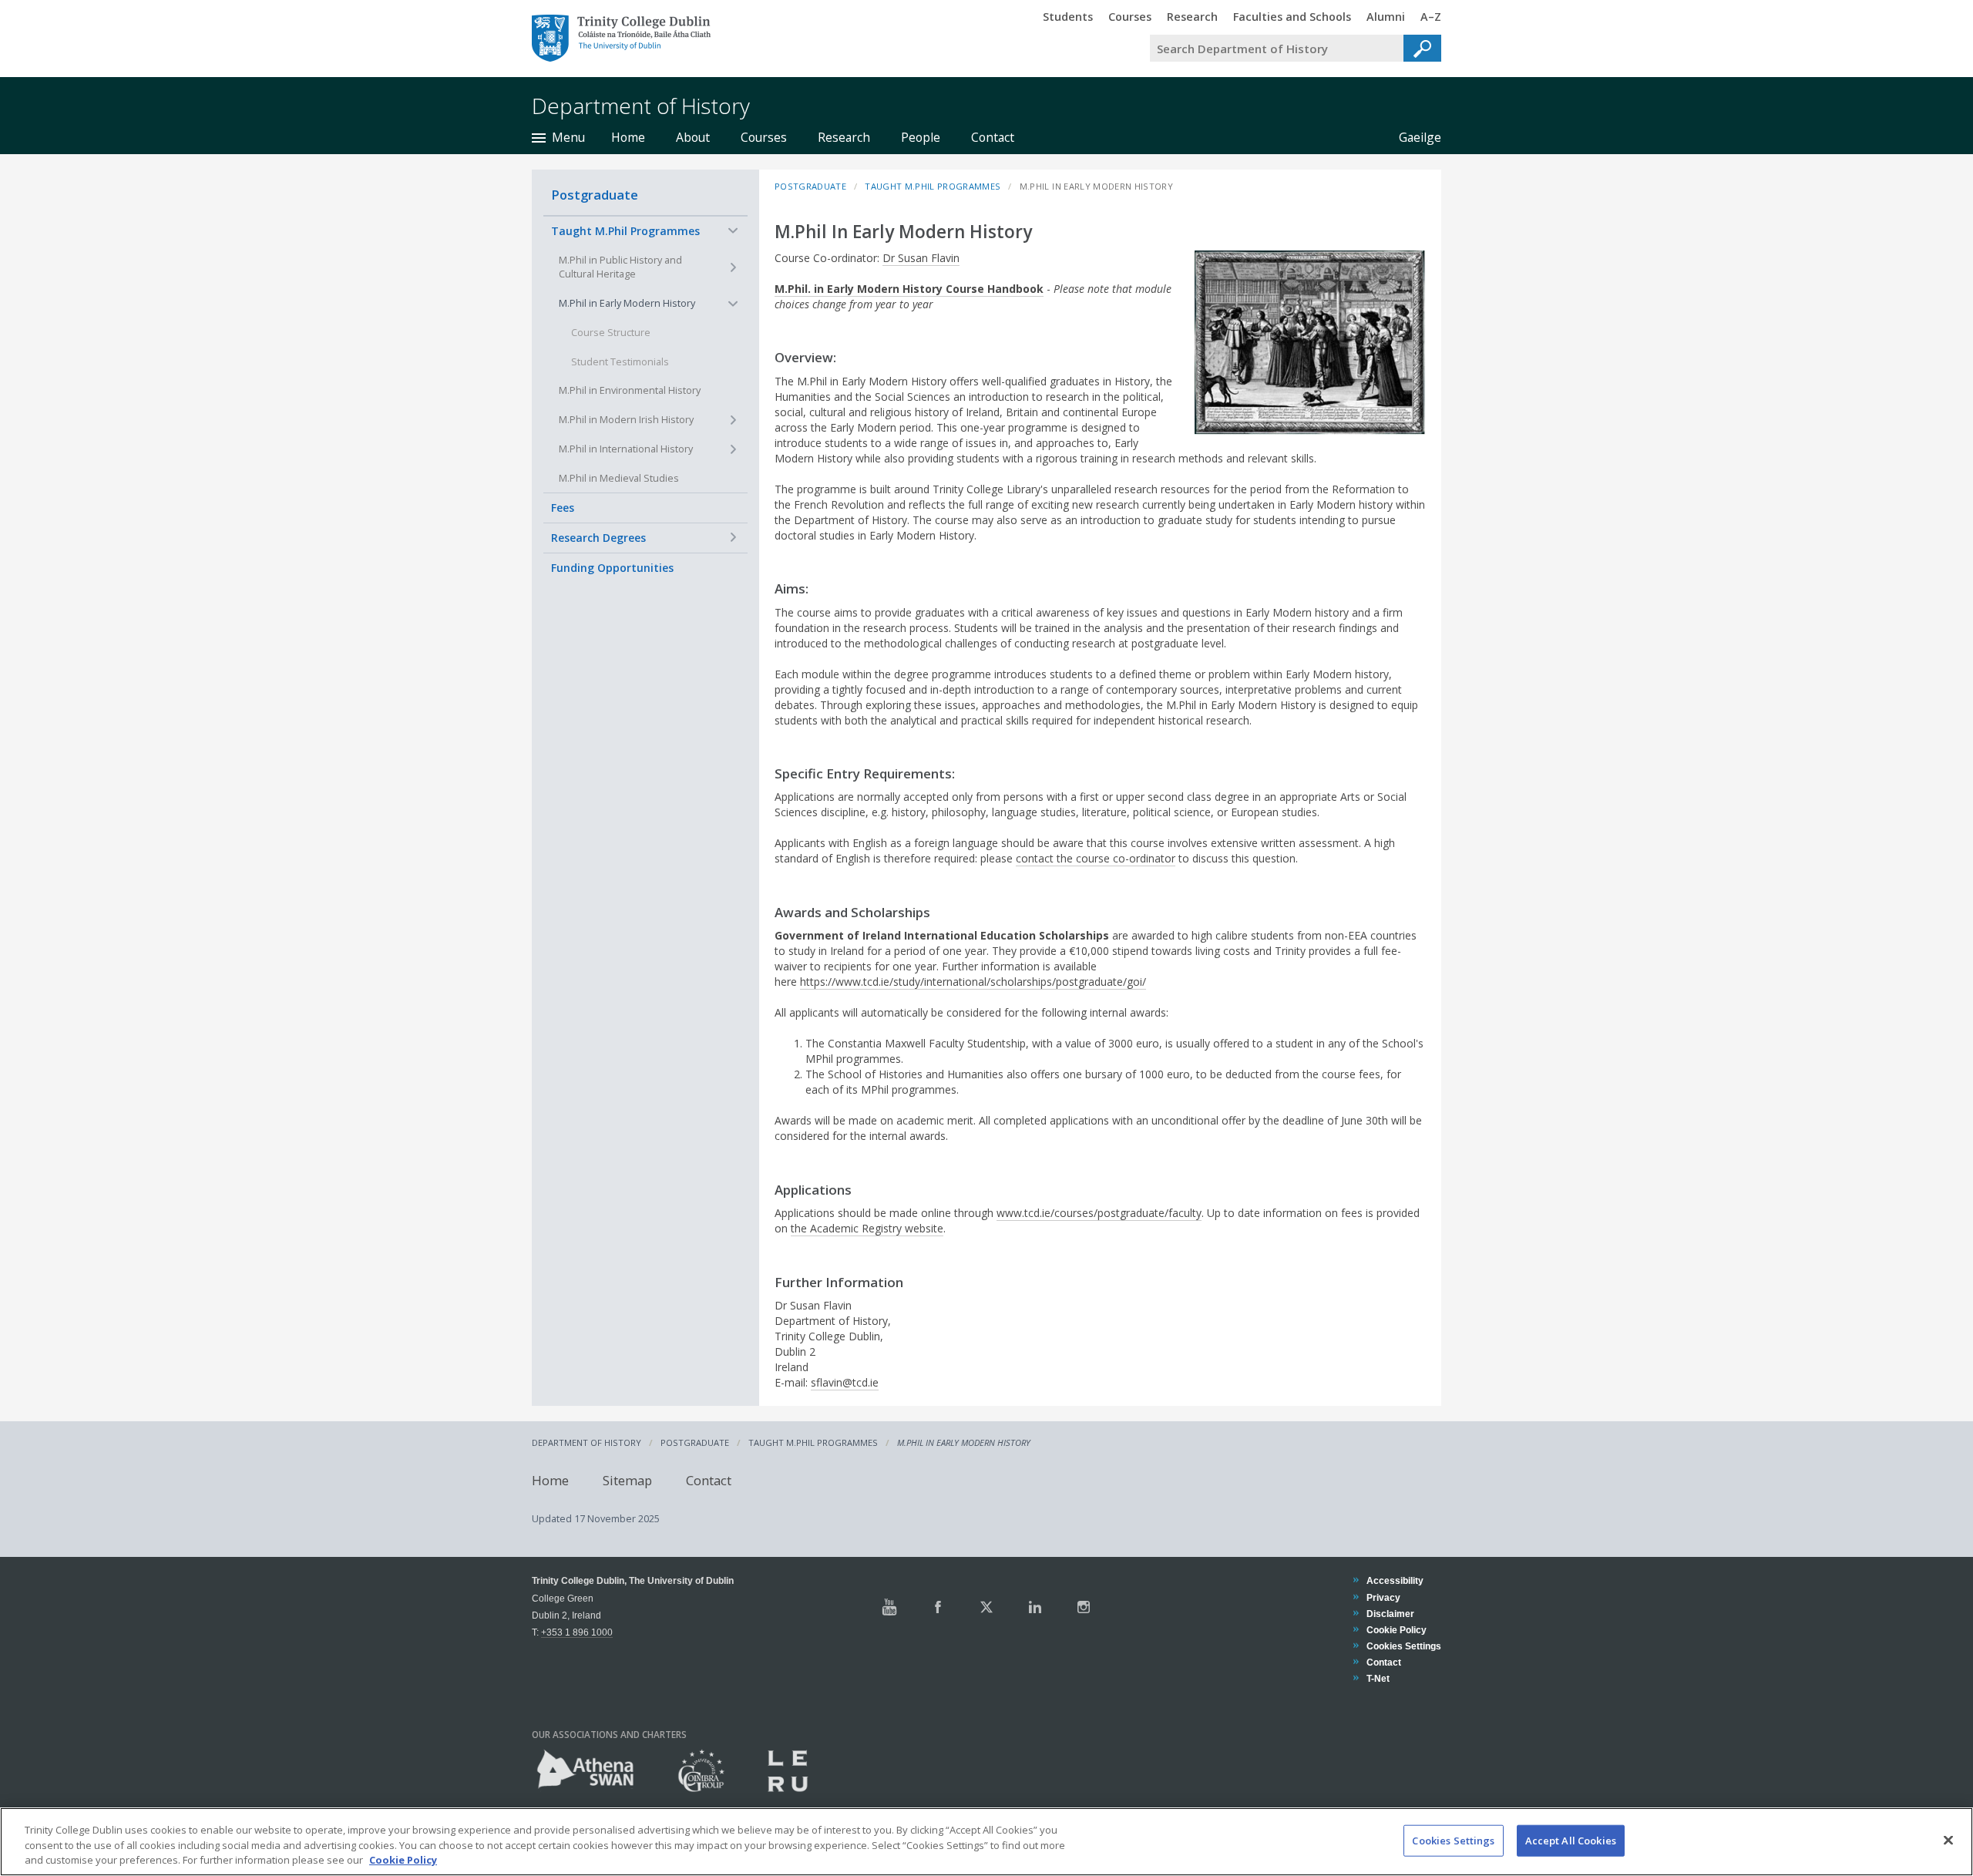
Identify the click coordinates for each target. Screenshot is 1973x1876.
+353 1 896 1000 (577, 1632)
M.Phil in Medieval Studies (619, 477)
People (921, 137)
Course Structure (611, 332)
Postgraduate (595, 195)
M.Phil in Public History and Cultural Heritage (620, 267)
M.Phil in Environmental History (630, 390)
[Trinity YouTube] (889, 1607)
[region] (986, 1842)
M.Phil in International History (626, 448)
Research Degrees (598, 537)
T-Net (1378, 1678)
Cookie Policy (1396, 1630)
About (693, 137)
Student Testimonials (620, 361)
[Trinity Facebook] (938, 1607)
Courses (764, 137)
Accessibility (1395, 1580)
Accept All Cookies (1571, 1840)
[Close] (1948, 1840)
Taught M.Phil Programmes (625, 231)
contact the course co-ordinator (1096, 858)
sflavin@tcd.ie (845, 1382)
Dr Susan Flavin (921, 258)
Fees (563, 507)
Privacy (1383, 1597)
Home (628, 137)
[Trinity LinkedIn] (1035, 1607)
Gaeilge (1412, 137)
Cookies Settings (1453, 1840)
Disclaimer (1390, 1614)
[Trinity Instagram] (1084, 1607)
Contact (993, 137)
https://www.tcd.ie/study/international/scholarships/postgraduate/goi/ (973, 982)
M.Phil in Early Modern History (627, 303)
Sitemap (627, 1479)
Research (844, 137)
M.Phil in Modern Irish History (626, 419)
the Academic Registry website (867, 1228)
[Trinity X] (986, 1607)
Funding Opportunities (612, 567)
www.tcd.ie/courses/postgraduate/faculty (1099, 1213)
